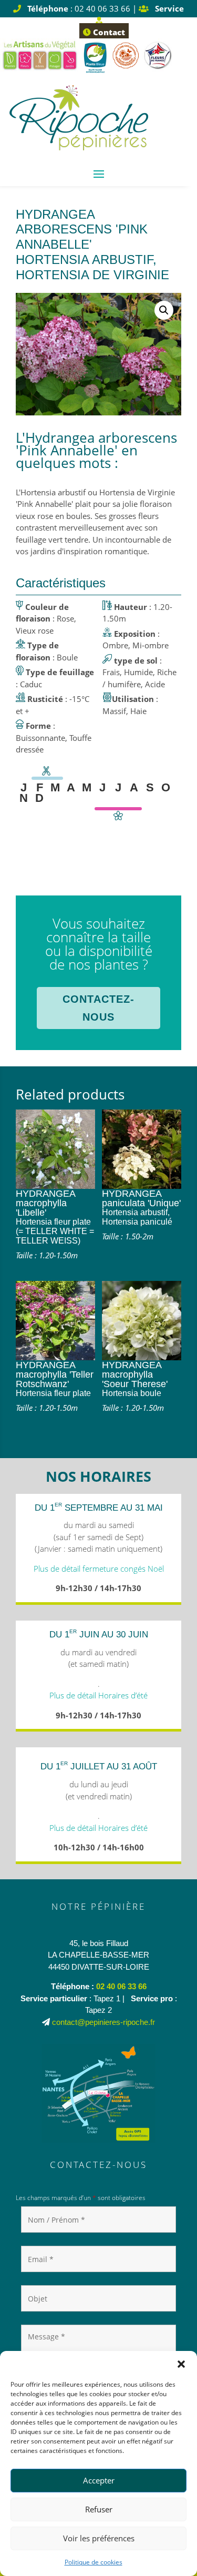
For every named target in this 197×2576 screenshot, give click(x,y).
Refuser (99, 2509)
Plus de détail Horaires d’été (98, 1695)
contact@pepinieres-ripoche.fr (103, 2022)
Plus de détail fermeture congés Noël (99, 1569)
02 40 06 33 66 (121, 1986)
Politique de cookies (94, 2562)
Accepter (99, 2480)
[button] (181, 2364)
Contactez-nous (98, 1008)
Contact (108, 32)
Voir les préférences (99, 2538)
